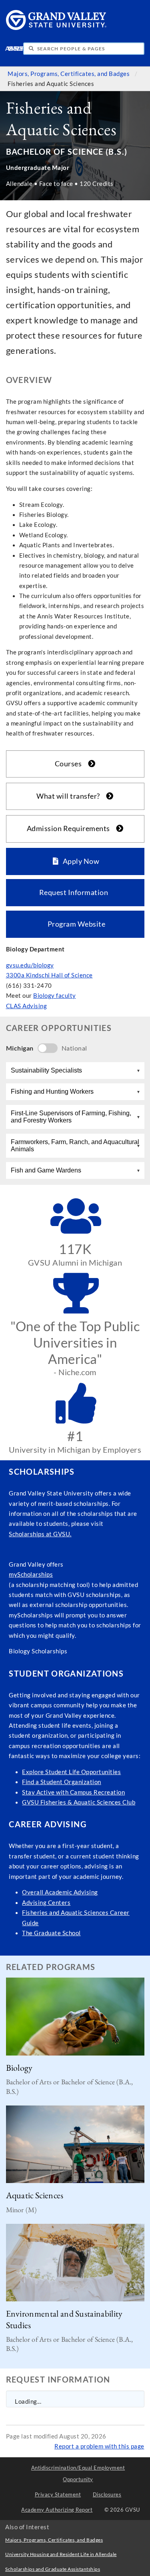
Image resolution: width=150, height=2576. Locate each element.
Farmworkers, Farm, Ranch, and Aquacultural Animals (75, 1145)
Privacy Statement (58, 2494)
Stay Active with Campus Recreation (73, 1792)
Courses (70, 764)
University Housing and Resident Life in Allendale (61, 2554)
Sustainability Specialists (46, 1070)
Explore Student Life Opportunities (71, 1772)
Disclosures (107, 2494)
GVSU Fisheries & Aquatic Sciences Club (79, 1802)
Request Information (75, 892)
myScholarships (31, 1574)
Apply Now (79, 861)
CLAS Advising (27, 1006)
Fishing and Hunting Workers (52, 1092)
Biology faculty (55, 996)
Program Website (75, 924)
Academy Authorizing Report (57, 2510)
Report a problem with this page (99, 2446)
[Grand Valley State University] (56, 28)
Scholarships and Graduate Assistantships (53, 2569)
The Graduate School (51, 1933)
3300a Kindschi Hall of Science (49, 975)
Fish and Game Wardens (46, 1170)
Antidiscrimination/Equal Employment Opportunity (78, 2473)
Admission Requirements (71, 828)
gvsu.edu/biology (30, 965)
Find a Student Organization (62, 1782)
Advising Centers (46, 1903)
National (74, 1048)
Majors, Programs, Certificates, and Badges (69, 74)
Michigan (20, 1048)
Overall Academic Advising (60, 1892)
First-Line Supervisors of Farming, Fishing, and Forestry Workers (71, 1117)
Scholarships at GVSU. (40, 1534)
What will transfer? (70, 796)
